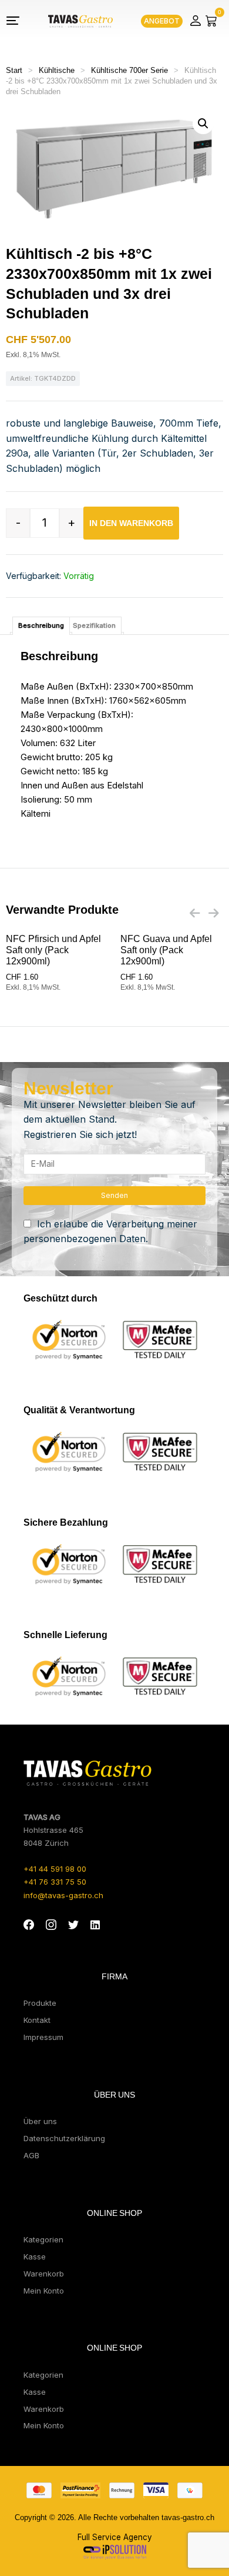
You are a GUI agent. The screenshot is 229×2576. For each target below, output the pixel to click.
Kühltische (57, 70)
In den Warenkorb (131, 523)
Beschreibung (41, 625)
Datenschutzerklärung (64, 2138)
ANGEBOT (162, 21)
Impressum (43, 2037)
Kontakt (37, 2020)
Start (14, 70)
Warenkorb (44, 2274)
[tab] (41, 626)
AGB (31, 2155)
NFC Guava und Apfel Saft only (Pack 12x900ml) (166, 950)
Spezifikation (94, 625)
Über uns (40, 2121)
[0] (211, 21)
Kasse (35, 2257)
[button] (203, 124)
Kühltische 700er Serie (129, 70)
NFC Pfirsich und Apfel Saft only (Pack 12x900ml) (53, 950)
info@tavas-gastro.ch (63, 1895)
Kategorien (43, 2239)
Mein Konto (44, 2291)
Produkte (40, 2003)
